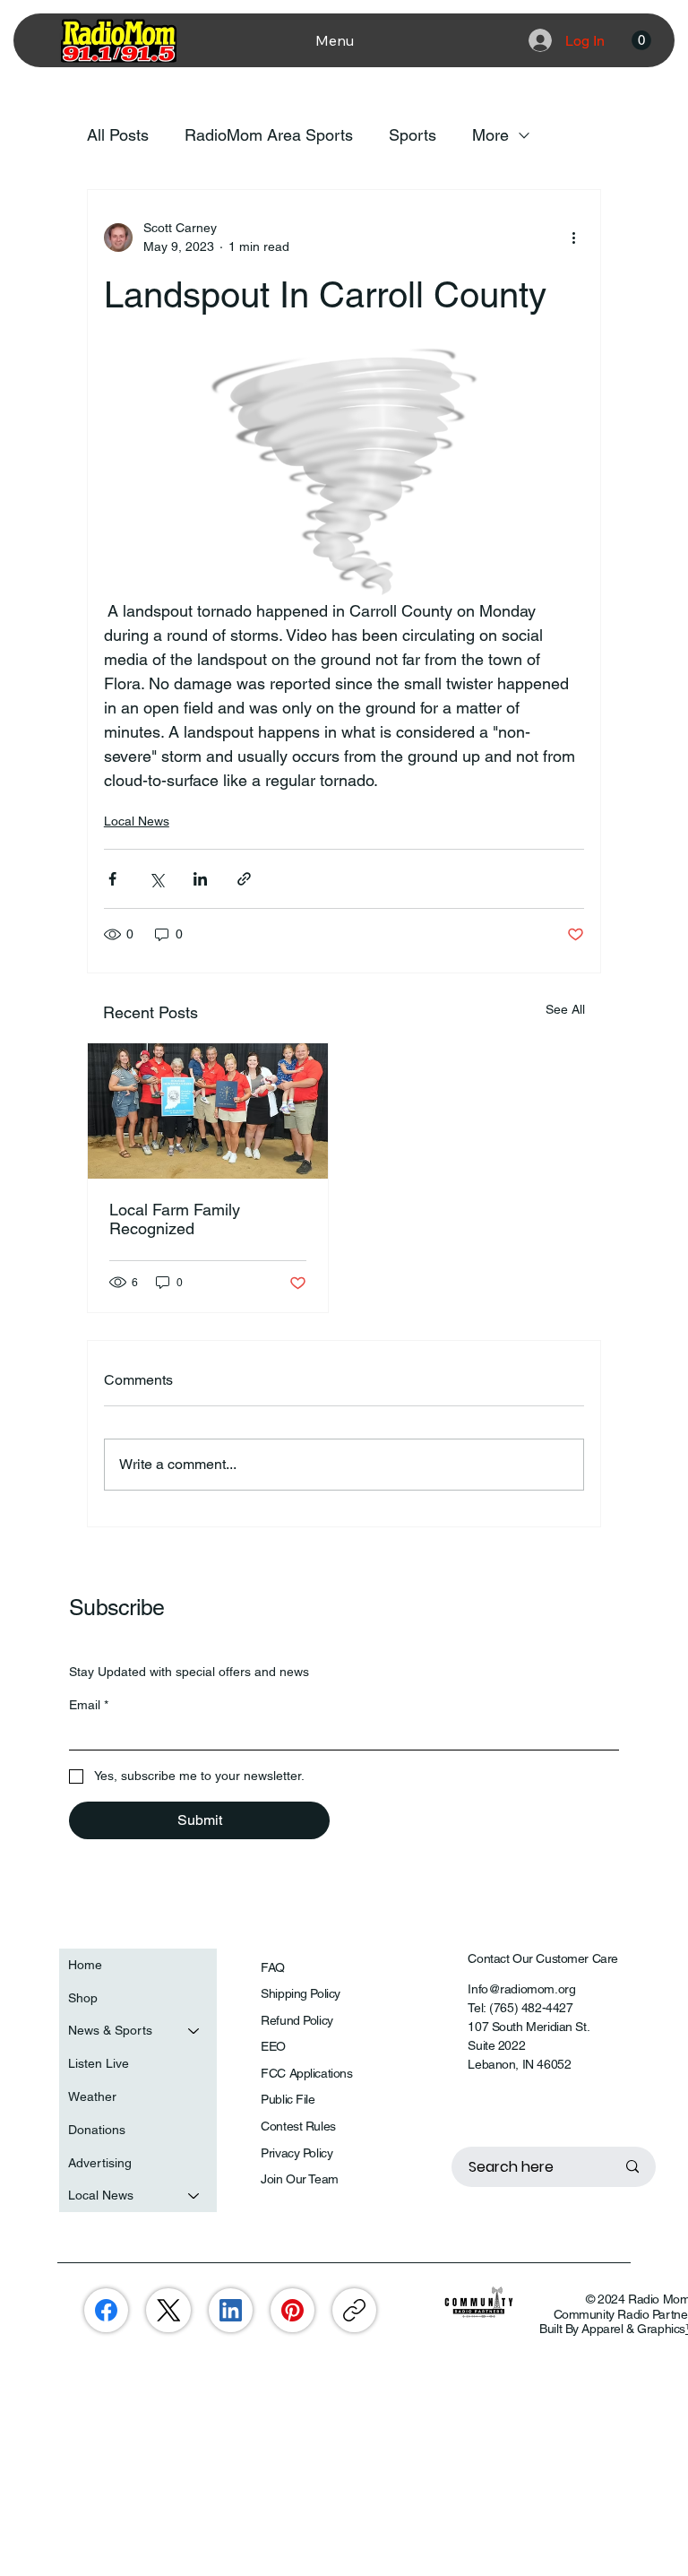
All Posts (118, 135)
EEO (273, 2046)
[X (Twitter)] (169, 2310)
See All (565, 1009)
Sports (413, 135)
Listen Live (99, 2063)
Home (85, 1965)
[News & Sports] (194, 2031)
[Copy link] (354, 2310)
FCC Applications (306, 2073)
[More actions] (573, 238)
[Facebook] (106, 2310)
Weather (92, 2096)
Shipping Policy (301, 1993)
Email (89, 1705)
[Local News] (194, 2196)
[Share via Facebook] (112, 879)
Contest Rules (298, 2126)
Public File (288, 2099)
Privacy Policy (297, 2153)
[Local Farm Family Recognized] (208, 1111)
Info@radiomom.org (521, 1989)
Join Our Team (300, 2179)
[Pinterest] (292, 2310)
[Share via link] (244, 879)
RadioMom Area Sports (269, 135)
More (490, 135)
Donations (97, 2130)
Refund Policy (297, 2020)
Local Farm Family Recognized (175, 1219)
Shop (83, 1998)
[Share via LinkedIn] (200, 879)
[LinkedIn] (231, 2310)
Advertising (100, 2163)
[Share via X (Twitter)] (156, 879)
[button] (641, 40)
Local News (137, 821)
